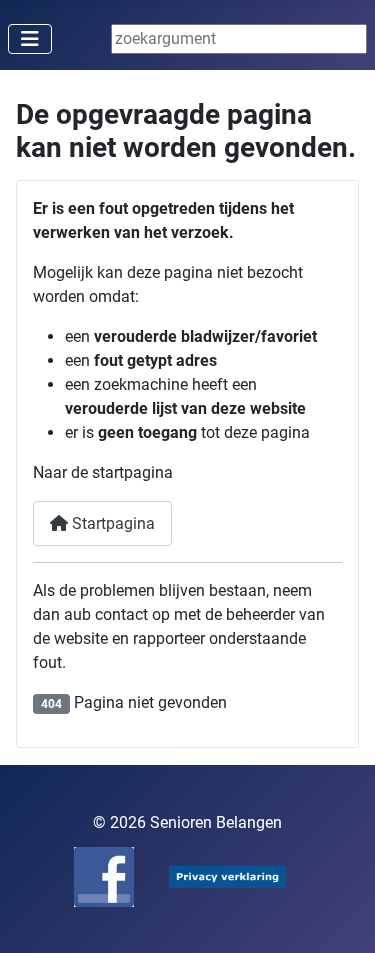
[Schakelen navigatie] (30, 39)
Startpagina (111, 523)
